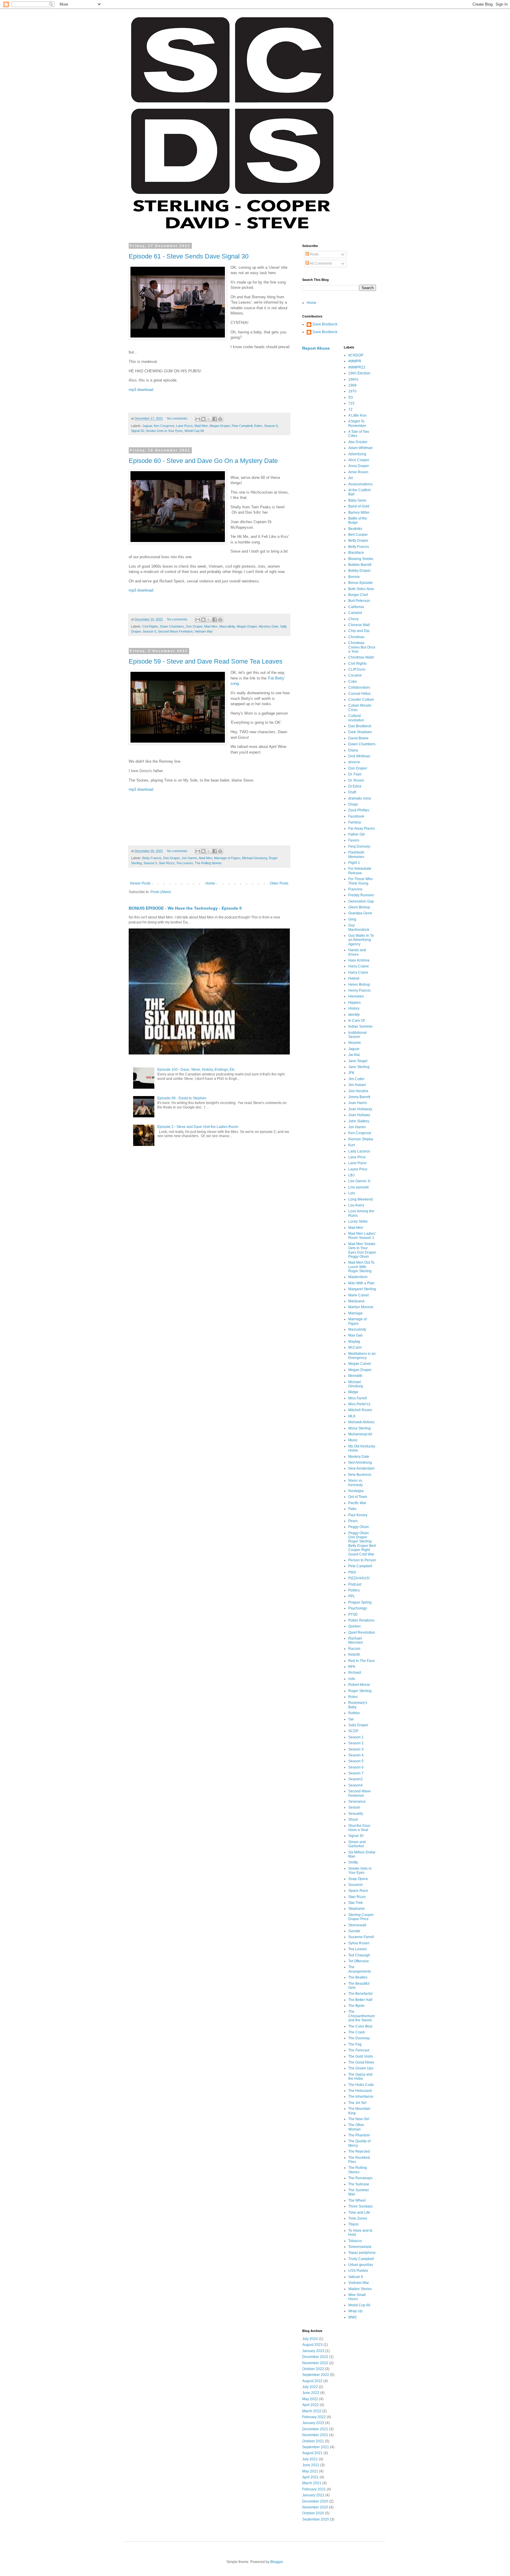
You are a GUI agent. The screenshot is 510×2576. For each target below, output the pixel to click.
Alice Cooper (359, 460)
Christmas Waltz (361, 657)
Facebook (356, 816)
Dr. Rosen (356, 780)
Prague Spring (360, 1602)
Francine (355, 889)
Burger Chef (358, 595)
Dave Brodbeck (325, 324)
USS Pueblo (358, 2271)
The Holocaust (360, 2091)
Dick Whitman (359, 756)
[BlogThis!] (203, 419)
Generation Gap (361, 901)
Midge (353, 1392)
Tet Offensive (359, 1961)
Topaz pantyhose (362, 2253)
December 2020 (315, 2501)
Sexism (354, 1807)
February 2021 (314, 2489)
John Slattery (359, 1121)
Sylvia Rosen (359, 1943)
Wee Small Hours (357, 2297)
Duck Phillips (359, 810)
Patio (352, 1509)
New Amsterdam (361, 1468)
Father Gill (357, 834)
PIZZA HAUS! (359, 1578)
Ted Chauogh (359, 1955)
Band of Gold (359, 506)
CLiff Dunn (357, 669)
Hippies (354, 1003)
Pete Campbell (242, 426)
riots (352, 1679)
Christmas (356, 637)
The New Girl (359, 2119)
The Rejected (359, 2151)
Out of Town (358, 1497)
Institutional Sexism (357, 1035)
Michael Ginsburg (255, 858)
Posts (314, 254)
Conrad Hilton (359, 694)
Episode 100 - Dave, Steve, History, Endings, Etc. (196, 1070)
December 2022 (315, 2357)
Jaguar (147, 426)
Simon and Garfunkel (357, 1844)
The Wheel (357, 2200)
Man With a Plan (361, 1283)
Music (353, 1440)
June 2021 (311, 2465)
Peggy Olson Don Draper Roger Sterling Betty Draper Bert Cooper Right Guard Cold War (362, 1544)
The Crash (357, 2032)
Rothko (354, 1713)
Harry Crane (358, 972)
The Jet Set (357, 2103)
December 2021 (315, 2429)
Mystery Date (269, 626)
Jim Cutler (356, 1079)
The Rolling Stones (208, 863)
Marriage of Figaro (227, 858)
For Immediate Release (360, 871)
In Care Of (356, 1021)
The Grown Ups (361, 2068)
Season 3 (356, 1749)
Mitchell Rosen (360, 1410)
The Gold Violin (361, 2056)
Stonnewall (357, 1925)
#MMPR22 (357, 367)
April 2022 (310, 2405)
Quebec (355, 1626)
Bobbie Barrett (360, 565)
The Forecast (359, 2050)
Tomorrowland (360, 2247)
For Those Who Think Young (361, 881)
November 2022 (315, 2363)
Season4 (355, 1785)
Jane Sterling (359, 1067)
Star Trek (355, 1903)
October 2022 (313, 2369)
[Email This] (198, 419)
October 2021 (313, 2441)
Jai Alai (354, 1055)
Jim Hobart (357, 1085)
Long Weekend (361, 1199)
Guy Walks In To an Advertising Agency (361, 940)
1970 (352, 391)
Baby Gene (357, 500)
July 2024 (310, 2339)
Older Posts (279, 883)
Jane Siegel (358, 1061)
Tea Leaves (185, 863)
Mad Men (201, 426)
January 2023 (313, 2351)
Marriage (355, 1313)
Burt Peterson (359, 601)
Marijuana (356, 1301)
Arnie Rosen (358, 472)
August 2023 (312, 2345)
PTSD (353, 1614)
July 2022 (310, 2387)
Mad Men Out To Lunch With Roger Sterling (361, 1267)
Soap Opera (358, 1879)
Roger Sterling (360, 1691)
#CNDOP (356, 355)
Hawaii (354, 978)
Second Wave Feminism (175, 631)
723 (351, 403)
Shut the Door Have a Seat (359, 1828)
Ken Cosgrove (164, 426)
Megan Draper (220, 426)
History (354, 1008)
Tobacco (355, 2241)
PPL (352, 1596)
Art (350, 478)
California (356, 607)
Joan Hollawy (359, 1115)
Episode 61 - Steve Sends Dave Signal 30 (189, 256)
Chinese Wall (359, 625)
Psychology (358, 1608)
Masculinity (227, 626)
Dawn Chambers (172, 626)
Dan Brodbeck (360, 726)
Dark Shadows (360, 732)
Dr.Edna (355, 786)
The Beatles (358, 1977)
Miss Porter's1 (359, 1404)
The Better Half (360, 2000)
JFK (351, 1073)
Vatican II (355, 2277)
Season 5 (271, 426)
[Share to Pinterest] (220, 419)
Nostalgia (356, 1491)
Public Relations (361, 1620)
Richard (355, 1673)
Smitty (353, 1862)
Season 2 (356, 1743)
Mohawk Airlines (361, 1422)
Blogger (277, 2562)
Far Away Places (362, 828)
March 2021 (312, 2483)
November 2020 (315, 2507)
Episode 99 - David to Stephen (182, 1098)
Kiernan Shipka (361, 1139)
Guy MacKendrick (359, 927)
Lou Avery (356, 1205)
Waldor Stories (360, 2289)
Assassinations (360, 484)
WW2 (353, 2317)
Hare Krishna (359, 960)
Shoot (353, 1820)
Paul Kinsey (358, 1515)
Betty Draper (358, 541)
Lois (352, 1193)
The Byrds (356, 2006)
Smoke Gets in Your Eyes (164, 431)
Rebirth (354, 1655)
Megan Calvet (359, 1364)
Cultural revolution (356, 718)
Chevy (353, 619)
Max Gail (355, 1335)
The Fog (355, 2044)
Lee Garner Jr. (360, 1181)
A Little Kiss (357, 415)
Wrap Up (355, 2311)
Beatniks (355, 529)
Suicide (354, 1931)
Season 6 (356, 1767)
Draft (352, 792)
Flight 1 (354, 863)
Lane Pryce (184, 426)
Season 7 (356, 1773)
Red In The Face (362, 1661)
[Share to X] (209, 419)
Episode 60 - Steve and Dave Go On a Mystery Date (203, 461)
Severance (357, 1802)
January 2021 (313, 2495)
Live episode (359, 1187)
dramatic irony (360, 798)
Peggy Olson (359, 1527)
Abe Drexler (358, 442)
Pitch (352, 1572)
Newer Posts (140, 883)
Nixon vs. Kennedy (356, 1483)
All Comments (321, 263)
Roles (258, 426)
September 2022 (316, 2375)
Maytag (354, 1342)
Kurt (352, 1145)
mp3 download (141, 390)
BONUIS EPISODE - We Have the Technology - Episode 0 (185, 908)
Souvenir (355, 1885)
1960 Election (359, 373)
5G (351, 397)
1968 (352, 385)
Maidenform (358, 1277)
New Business (360, 1475)
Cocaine (355, 675)
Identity (354, 1015)
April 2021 (310, 2477)
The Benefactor (361, 1994)
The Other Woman (356, 2127)
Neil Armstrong (360, 1463)
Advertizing (357, 454)
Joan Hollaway (360, 1109)
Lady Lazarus (359, 1151)
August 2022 (312, 2381)
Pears (353, 1521)
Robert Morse (359, 1685)
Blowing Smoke (361, 559)
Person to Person (362, 1560)
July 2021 (310, 2459)
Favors (354, 840)
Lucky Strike (358, 1221)
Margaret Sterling (362, 1289)
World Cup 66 (194, 431)
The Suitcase (359, 2184)
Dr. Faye (355, 774)
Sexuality (356, 1814)
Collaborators (359, 687)
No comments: (178, 418)
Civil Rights (150, 626)
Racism (354, 1649)
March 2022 (312, 2411)
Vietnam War (204, 631)
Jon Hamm (189, 858)
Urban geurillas (361, 2265)
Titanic (354, 2224)
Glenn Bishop (359, 907)
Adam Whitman (361, 448)
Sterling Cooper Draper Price (361, 1917)
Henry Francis (359, 990)
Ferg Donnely (359, 846)
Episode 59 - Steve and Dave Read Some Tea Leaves (206, 661)
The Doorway (359, 2038)
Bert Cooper (358, 535)
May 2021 (310, 2471)
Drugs (353, 804)
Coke (353, 682)
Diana (353, 750)
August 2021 (312, 2453)
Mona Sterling (359, 1428)
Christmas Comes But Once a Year (362, 647)
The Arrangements (360, 1969)
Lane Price (357, 1157)
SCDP (353, 1731)
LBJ (351, 1175)
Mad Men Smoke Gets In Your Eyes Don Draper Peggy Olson (362, 1250)
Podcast (355, 1584)
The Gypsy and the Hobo (360, 2076)
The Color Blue (360, 2026)
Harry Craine (359, 966)
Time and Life (359, 2213)
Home (210, 883)
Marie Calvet (358, 1295)
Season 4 (356, 1755)
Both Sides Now (361, 589)
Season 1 (356, 1737)
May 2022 (310, 2399)
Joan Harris (358, 1103)
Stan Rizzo (167, 863)
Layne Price (358, 1169)
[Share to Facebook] (215, 419)
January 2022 (313, 2423)
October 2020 (313, 2513)
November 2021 (315, 2435)
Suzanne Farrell (361, 1937)
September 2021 (316, 2447)
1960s (353, 379)
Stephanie (357, 1909)
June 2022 (311, 2393)
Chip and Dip (359, 631)
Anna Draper (359, 466)
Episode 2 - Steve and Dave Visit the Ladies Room (198, 1127)
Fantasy (355, 822)
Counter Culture (361, 700)
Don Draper (194, 626)
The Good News (361, 2062)
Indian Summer (361, 1026)
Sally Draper (358, 1725)
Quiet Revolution (362, 1632)
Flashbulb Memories (356, 854)
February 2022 (314, 2417)
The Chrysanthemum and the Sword (362, 2016)
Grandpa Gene (360, 913)
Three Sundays (361, 2206)
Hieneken (356, 996)
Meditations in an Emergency (362, 1356)
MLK (352, 1416)
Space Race (358, 1891)
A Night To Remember (357, 423)
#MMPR (355, 361)
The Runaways (360, 2178)
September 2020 (316, 2519)
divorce (354, 762)
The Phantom (359, 2135)
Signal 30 (138, 431)
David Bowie (358, 738)
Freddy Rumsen (361, 895)
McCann (355, 1347)
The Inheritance (361, 2097)
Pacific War (357, 1503)
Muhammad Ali (360, 1434)
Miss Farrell (358, 1398)
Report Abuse (316, 348)
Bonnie (354, 577)
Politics (354, 1590)
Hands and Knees (357, 952)
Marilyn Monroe (361, 1307)
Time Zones (358, 2218)
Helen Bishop (359, 985)
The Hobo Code (361, 2085)
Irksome (355, 1043)
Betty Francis (152, 858)
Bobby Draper (359, 571)
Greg (352, 919)
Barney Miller (359, 512)
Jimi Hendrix (358, 1091)
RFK (352, 1667)
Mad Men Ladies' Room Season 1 (362, 1236)
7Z (350, 410)
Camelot (355, 613)
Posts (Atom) (161, 892)
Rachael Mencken (356, 1640)
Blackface (356, 553)
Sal (351, 1719)
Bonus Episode (361, 583)
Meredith (355, 1376)
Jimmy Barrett (359, 1097)
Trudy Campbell (361, 2259)
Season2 (355, 1779)
